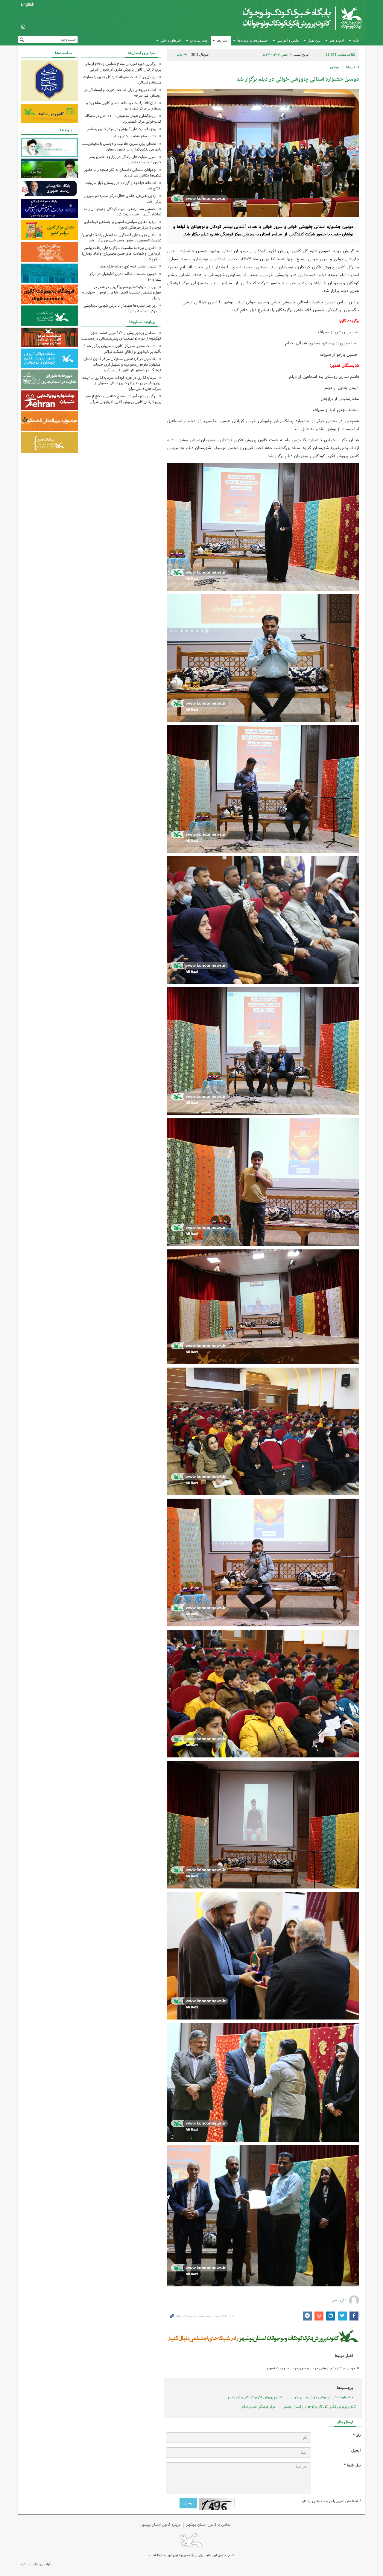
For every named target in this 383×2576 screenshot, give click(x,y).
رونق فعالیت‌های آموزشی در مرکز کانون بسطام (122, 129)
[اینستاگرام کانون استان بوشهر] (23, 27)
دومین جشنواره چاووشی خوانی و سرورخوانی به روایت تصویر (311, 2368)
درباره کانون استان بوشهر (161, 2525)
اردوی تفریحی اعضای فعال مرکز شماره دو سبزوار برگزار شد (123, 199)
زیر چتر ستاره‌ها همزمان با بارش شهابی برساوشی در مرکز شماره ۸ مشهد (122, 308)
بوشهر (334, 67)
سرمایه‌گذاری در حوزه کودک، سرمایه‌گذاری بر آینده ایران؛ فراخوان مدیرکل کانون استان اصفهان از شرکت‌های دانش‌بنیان (122, 383)
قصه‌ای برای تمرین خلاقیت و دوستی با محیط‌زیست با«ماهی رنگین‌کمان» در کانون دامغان (121, 147)
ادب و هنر (337, 41)
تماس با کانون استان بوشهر (209, 2525)
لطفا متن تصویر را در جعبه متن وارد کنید (331, 2501)
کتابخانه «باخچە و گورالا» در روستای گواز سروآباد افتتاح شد (123, 186)
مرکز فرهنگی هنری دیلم (259, 2407)
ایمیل (356, 2450)
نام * (357, 2436)
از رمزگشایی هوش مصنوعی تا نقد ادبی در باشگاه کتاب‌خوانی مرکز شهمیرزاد (123, 119)
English (28, 4)
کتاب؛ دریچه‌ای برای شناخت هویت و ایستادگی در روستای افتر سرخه (123, 93)
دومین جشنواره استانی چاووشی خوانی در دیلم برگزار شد (298, 79)
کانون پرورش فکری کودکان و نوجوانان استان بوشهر (320, 2407)
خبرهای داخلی (171, 41)
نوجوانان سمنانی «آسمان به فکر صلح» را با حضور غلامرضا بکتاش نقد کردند (123, 173)
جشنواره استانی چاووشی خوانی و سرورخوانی (321, 2397)
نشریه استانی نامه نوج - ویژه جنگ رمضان (127, 266)
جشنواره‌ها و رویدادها (253, 41)
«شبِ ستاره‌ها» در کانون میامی (134, 136)
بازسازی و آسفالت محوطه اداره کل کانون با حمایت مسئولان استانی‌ (122, 80)
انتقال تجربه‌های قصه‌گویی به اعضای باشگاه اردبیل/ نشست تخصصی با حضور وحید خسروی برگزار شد (121, 238)
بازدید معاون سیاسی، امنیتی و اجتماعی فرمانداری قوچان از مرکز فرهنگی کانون (123, 225)
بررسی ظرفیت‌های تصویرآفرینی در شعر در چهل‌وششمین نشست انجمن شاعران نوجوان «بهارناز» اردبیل (122, 293)
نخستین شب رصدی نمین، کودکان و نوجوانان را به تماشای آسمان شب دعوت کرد (123, 212)
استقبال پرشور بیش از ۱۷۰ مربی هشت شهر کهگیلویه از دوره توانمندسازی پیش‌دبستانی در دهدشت (121, 336)
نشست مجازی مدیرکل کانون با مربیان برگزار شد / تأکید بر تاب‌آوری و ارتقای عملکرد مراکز (122, 349)
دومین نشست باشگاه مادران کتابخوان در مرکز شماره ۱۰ (125, 277)
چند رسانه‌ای (199, 41)
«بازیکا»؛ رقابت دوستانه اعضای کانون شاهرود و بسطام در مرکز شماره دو (124, 106)
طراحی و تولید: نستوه (36, 2564)
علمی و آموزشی (288, 41)
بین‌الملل (314, 41)
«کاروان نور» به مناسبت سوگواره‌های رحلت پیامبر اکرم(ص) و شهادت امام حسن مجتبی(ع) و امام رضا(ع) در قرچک (122, 254)
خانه (356, 41)
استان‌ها (222, 41)
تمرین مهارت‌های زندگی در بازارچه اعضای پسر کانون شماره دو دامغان (125, 160)
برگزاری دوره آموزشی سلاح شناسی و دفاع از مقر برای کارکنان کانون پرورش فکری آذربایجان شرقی (123, 67)
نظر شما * (352, 2465)
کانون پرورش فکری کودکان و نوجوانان (292, 18)
